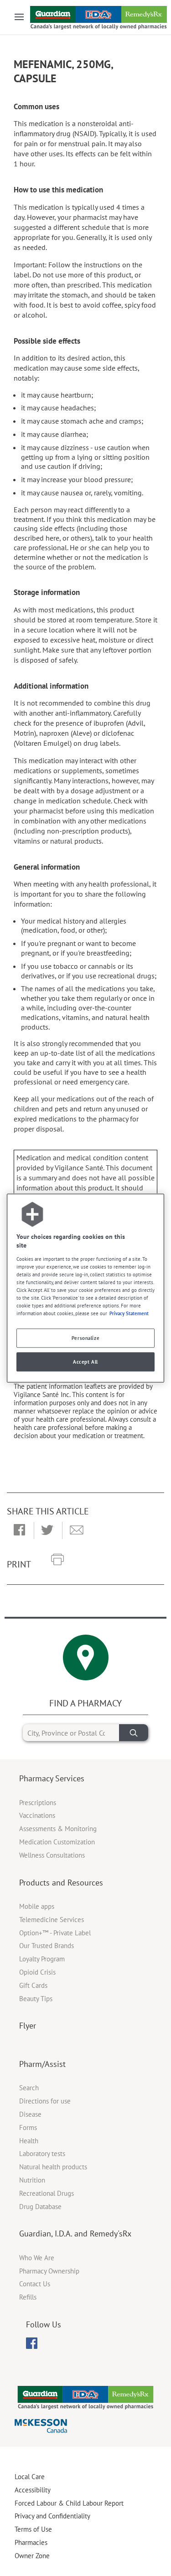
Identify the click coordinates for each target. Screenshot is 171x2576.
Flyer (28, 2026)
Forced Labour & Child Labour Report (69, 2503)
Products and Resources (61, 1883)
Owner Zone (32, 2556)
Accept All (85, 1362)
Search (29, 2088)
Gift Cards (33, 1985)
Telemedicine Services (52, 1920)
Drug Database (40, 2207)
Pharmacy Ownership (49, 2271)
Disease (30, 2114)
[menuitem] (32, 2343)
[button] (19, 1530)
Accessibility (33, 2490)
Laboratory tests (42, 2154)
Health (29, 2141)
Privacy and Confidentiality (52, 2516)
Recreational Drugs (47, 2193)
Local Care (30, 2477)
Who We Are (37, 2258)
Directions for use (45, 2101)
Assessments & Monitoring (58, 1829)
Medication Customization (57, 1842)
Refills (28, 2297)
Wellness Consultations (52, 1855)
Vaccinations (37, 1815)
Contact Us (35, 2284)
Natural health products (53, 2167)
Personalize (85, 1338)
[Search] (134, 1733)
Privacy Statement (129, 1313)
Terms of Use (33, 2529)
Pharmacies (31, 2542)
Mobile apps (37, 1906)
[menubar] (32, 2343)
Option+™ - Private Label (55, 1933)
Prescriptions (38, 1803)
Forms (28, 2127)
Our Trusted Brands (47, 1946)
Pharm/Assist (42, 2064)
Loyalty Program (42, 1959)
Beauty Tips (36, 1999)
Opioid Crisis (37, 1972)
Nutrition (32, 2180)
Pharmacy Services (52, 1778)
